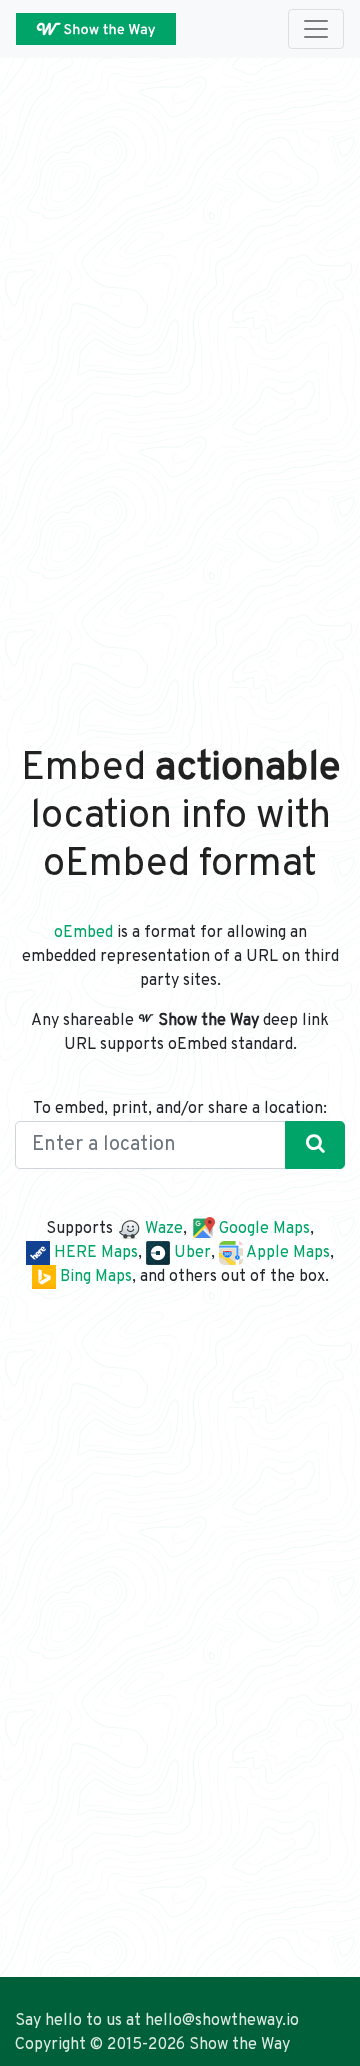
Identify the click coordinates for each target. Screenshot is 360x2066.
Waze (162, 1229)
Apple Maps (286, 1253)
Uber (190, 1253)
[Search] (315, 1145)
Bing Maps (94, 1277)
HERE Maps (94, 1253)
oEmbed (83, 933)
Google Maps (262, 1229)
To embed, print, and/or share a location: (180, 1109)
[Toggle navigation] (316, 29)
